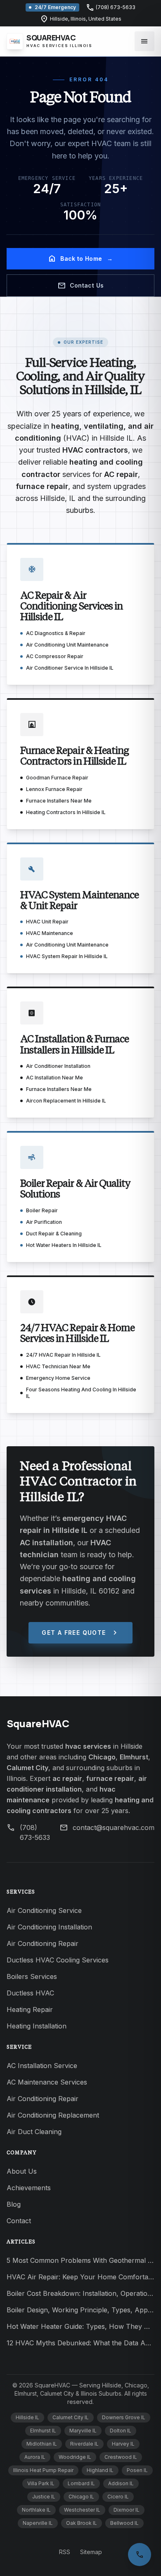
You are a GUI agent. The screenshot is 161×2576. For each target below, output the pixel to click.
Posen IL (137, 2470)
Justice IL (44, 2497)
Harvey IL (123, 2444)
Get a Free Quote (80, 1633)
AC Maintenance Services (47, 2082)
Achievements (29, 2188)
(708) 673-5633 (111, 7)
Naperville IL (38, 2523)
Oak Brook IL (82, 2523)
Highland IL (100, 2470)
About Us (22, 2171)
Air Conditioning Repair (43, 1943)
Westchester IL (82, 2510)
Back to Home (80, 259)
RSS (65, 2552)
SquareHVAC (38, 1723)
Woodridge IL (75, 2457)
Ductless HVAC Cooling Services (58, 1960)
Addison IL (121, 2483)
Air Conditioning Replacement (53, 2115)
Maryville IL (83, 2431)
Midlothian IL (42, 2444)
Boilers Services (32, 1976)
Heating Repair (30, 2009)
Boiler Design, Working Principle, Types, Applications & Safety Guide (80, 2310)
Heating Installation (37, 2026)
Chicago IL (81, 2497)
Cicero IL (118, 2497)
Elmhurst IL (43, 2431)
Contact (19, 2221)
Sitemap (91, 2552)
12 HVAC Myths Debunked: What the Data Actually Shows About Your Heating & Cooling (80, 2343)
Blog (14, 2204)
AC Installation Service (42, 2066)
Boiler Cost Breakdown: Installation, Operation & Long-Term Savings (80, 2293)
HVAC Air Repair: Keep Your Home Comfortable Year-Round (80, 2277)
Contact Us (81, 286)
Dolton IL (121, 2431)
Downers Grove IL (124, 2417)
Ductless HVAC (30, 1993)
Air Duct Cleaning (34, 2132)
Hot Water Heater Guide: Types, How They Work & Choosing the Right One (80, 2326)
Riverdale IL (84, 2444)
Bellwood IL (124, 2523)
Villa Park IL (41, 2483)
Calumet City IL (71, 2417)
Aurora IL (35, 2457)
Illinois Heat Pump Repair (43, 2470)
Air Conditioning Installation (49, 1927)
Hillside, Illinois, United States (81, 19)
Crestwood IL (121, 2457)
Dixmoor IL (127, 2510)
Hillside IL (27, 2417)
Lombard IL (81, 2483)
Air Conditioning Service (44, 1910)
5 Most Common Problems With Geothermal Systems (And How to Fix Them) (80, 2260)
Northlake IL (36, 2510)
